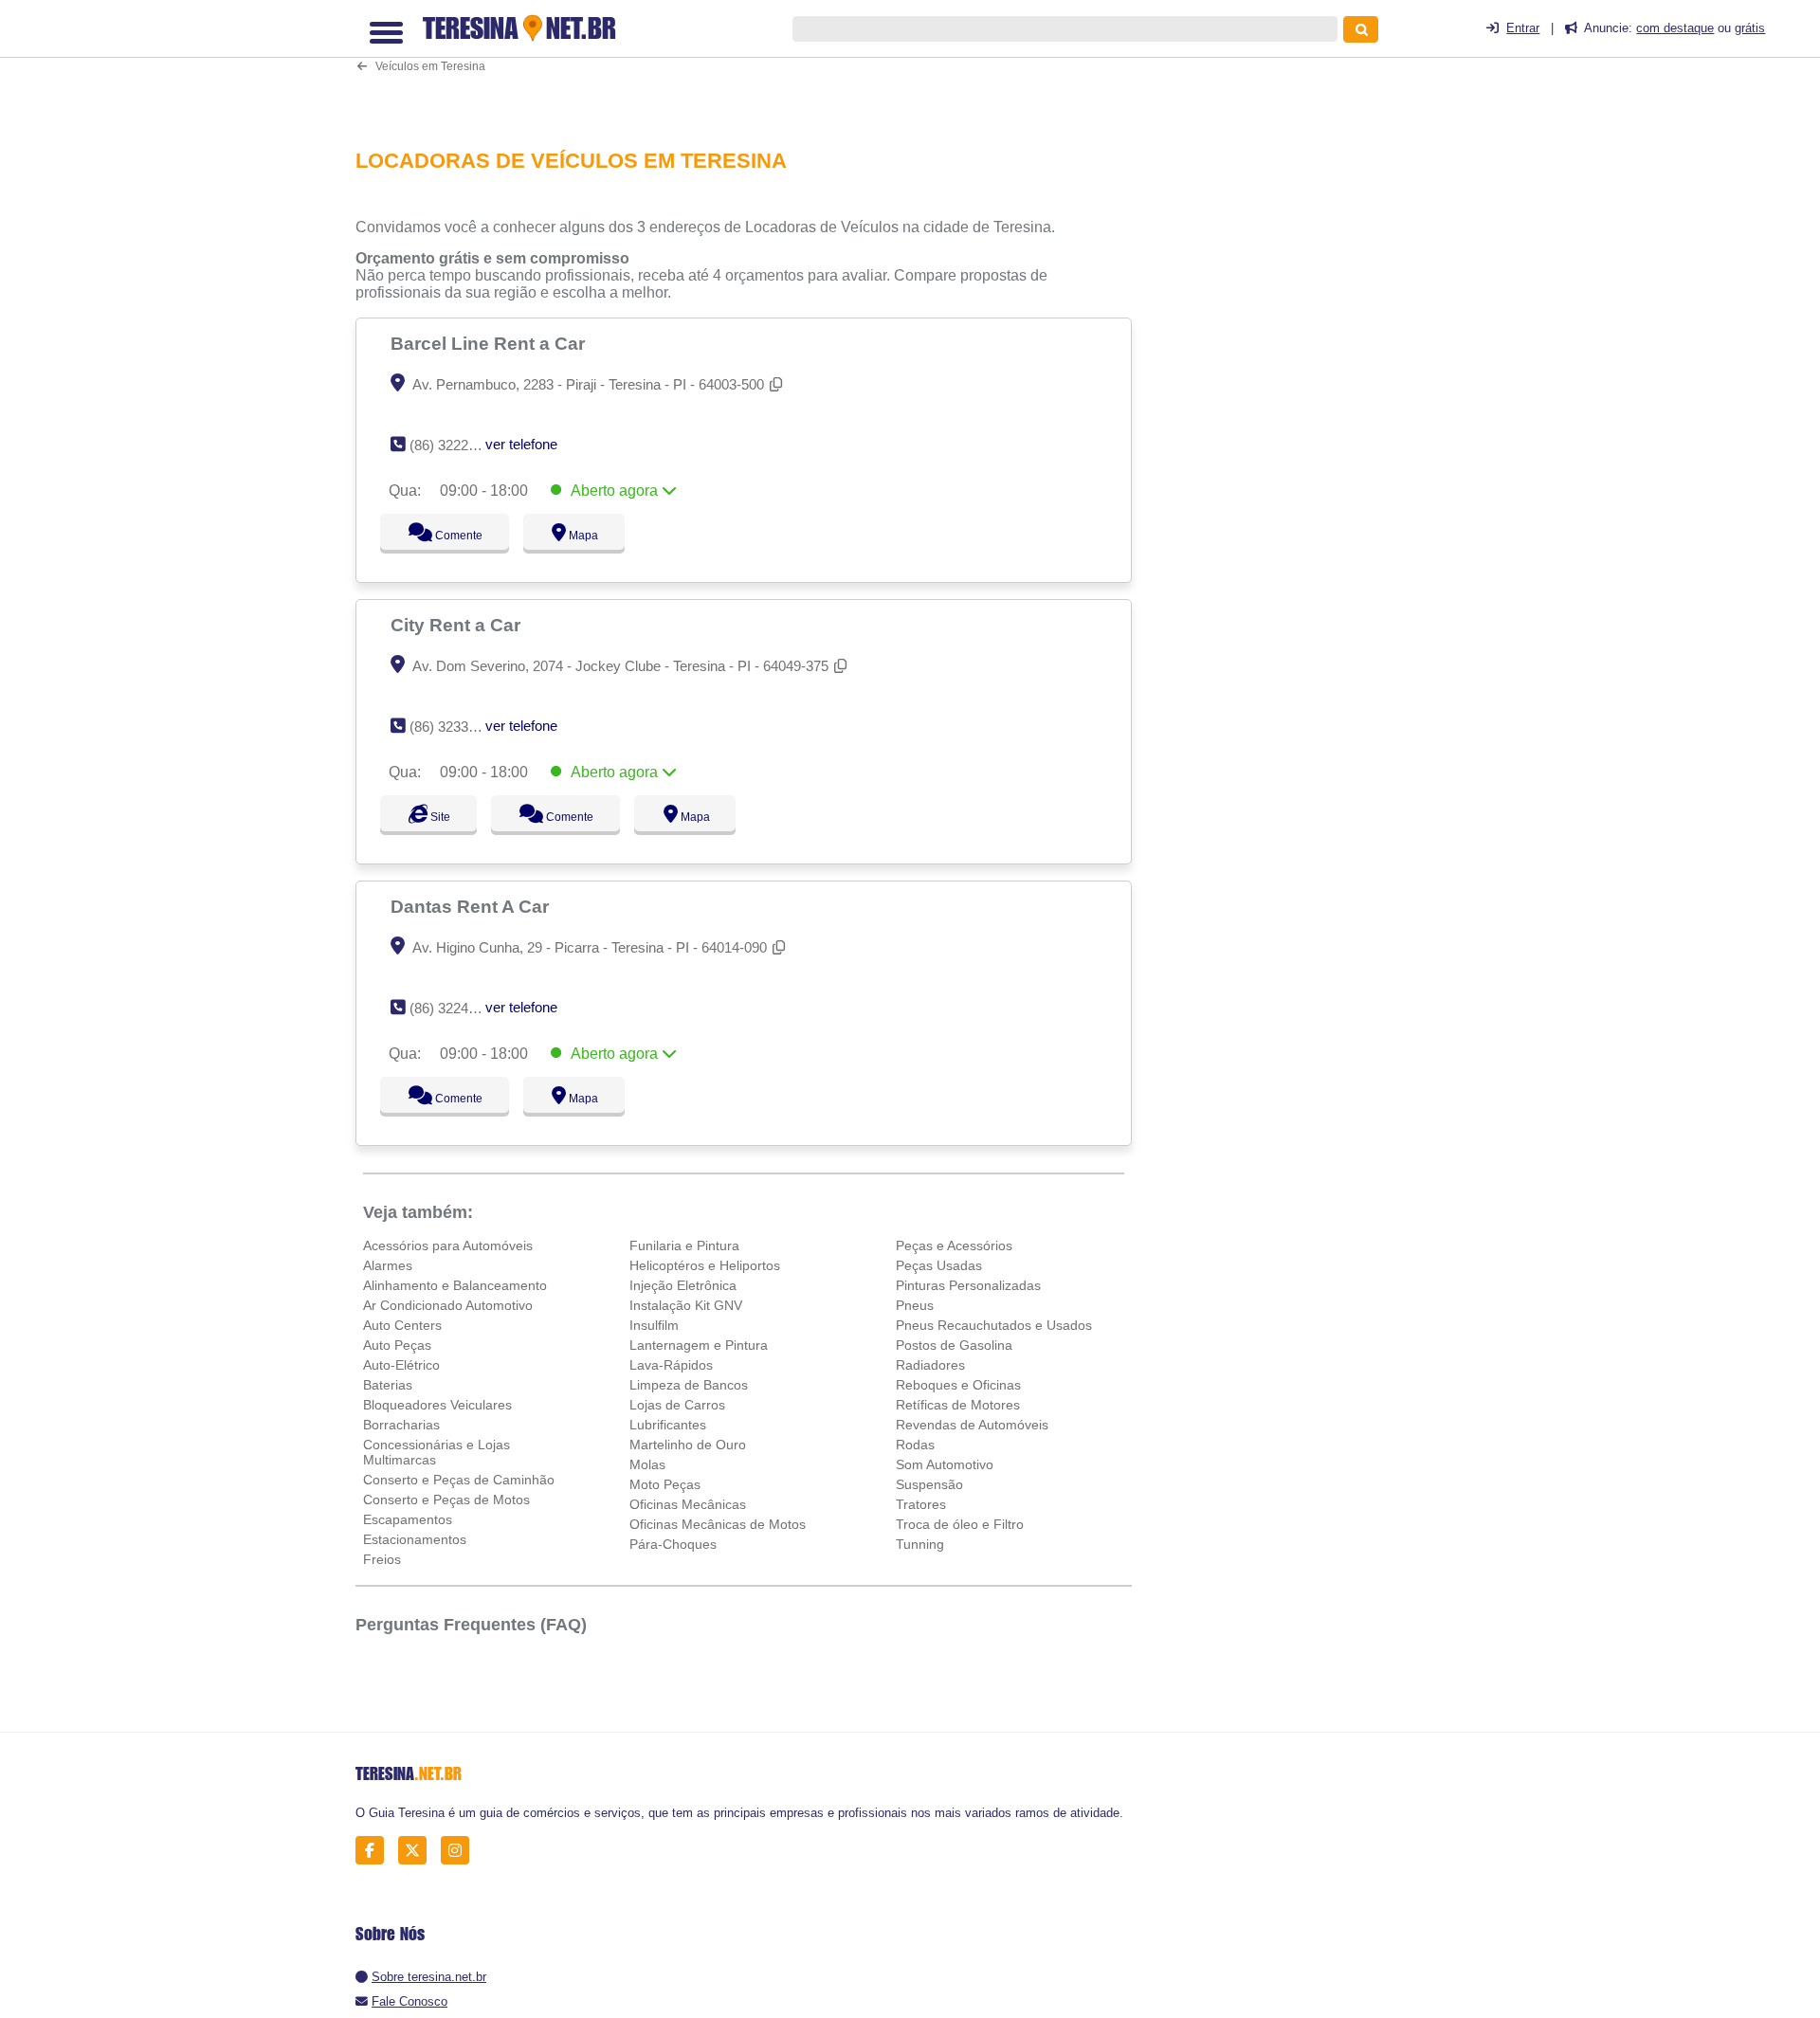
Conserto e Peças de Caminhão (459, 1480)
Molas (647, 1464)
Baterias (388, 1385)
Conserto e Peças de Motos (446, 1500)
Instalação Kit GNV (686, 1305)
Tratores (921, 1504)
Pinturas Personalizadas (968, 1285)
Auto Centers (402, 1325)
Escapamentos (408, 1519)
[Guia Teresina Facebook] (375, 1851)
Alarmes (388, 1265)
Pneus (915, 1305)
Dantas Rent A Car (472, 906)
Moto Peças (665, 1484)
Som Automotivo (945, 1464)
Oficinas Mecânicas (688, 1504)
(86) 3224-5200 (456, 1008)
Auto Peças (397, 1345)
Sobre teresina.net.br (429, 1977)
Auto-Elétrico (401, 1365)
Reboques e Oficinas (958, 1385)
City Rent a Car (458, 625)
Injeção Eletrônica (683, 1285)
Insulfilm (654, 1325)
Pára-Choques (673, 1544)
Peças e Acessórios (954, 1245)
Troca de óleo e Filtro (960, 1524)
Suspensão (929, 1484)
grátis (1750, 28)
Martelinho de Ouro (688, 1445)
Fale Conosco (409, 2001)
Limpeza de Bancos (689, 1385)
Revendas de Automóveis (972, 1425)
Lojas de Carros (677, 1405)
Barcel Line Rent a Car (490, 343)
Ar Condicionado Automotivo (448, 1305)
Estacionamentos (415, 1539)
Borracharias (401, 1425)
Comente (446, 536)
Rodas (915, 1445)
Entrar (1523, 28)
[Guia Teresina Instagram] (460, 1851)
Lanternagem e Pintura (699, 1345)
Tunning (920, 1544)
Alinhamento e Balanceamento (455, 1285)
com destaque (1675, 28)
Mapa (579, 536)
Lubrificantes (668, 1425)
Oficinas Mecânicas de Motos (718, 1524)
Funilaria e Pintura (684, 1245)
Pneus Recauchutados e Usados (994, 1325)
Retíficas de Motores (958, 1405)
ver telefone (521, 444)
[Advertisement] (754, 63)
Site (438, 817)
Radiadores (930, 1365)
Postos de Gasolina (954, 1345)
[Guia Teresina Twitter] (418, 1851)
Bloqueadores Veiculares (437, 1405)
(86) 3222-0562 (456, 445)
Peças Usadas (939, 1265)
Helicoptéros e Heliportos (705, 1265)
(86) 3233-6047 (456, 727)
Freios (382, 1559)
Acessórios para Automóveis (448, 1245)
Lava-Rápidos (671, 1365)
